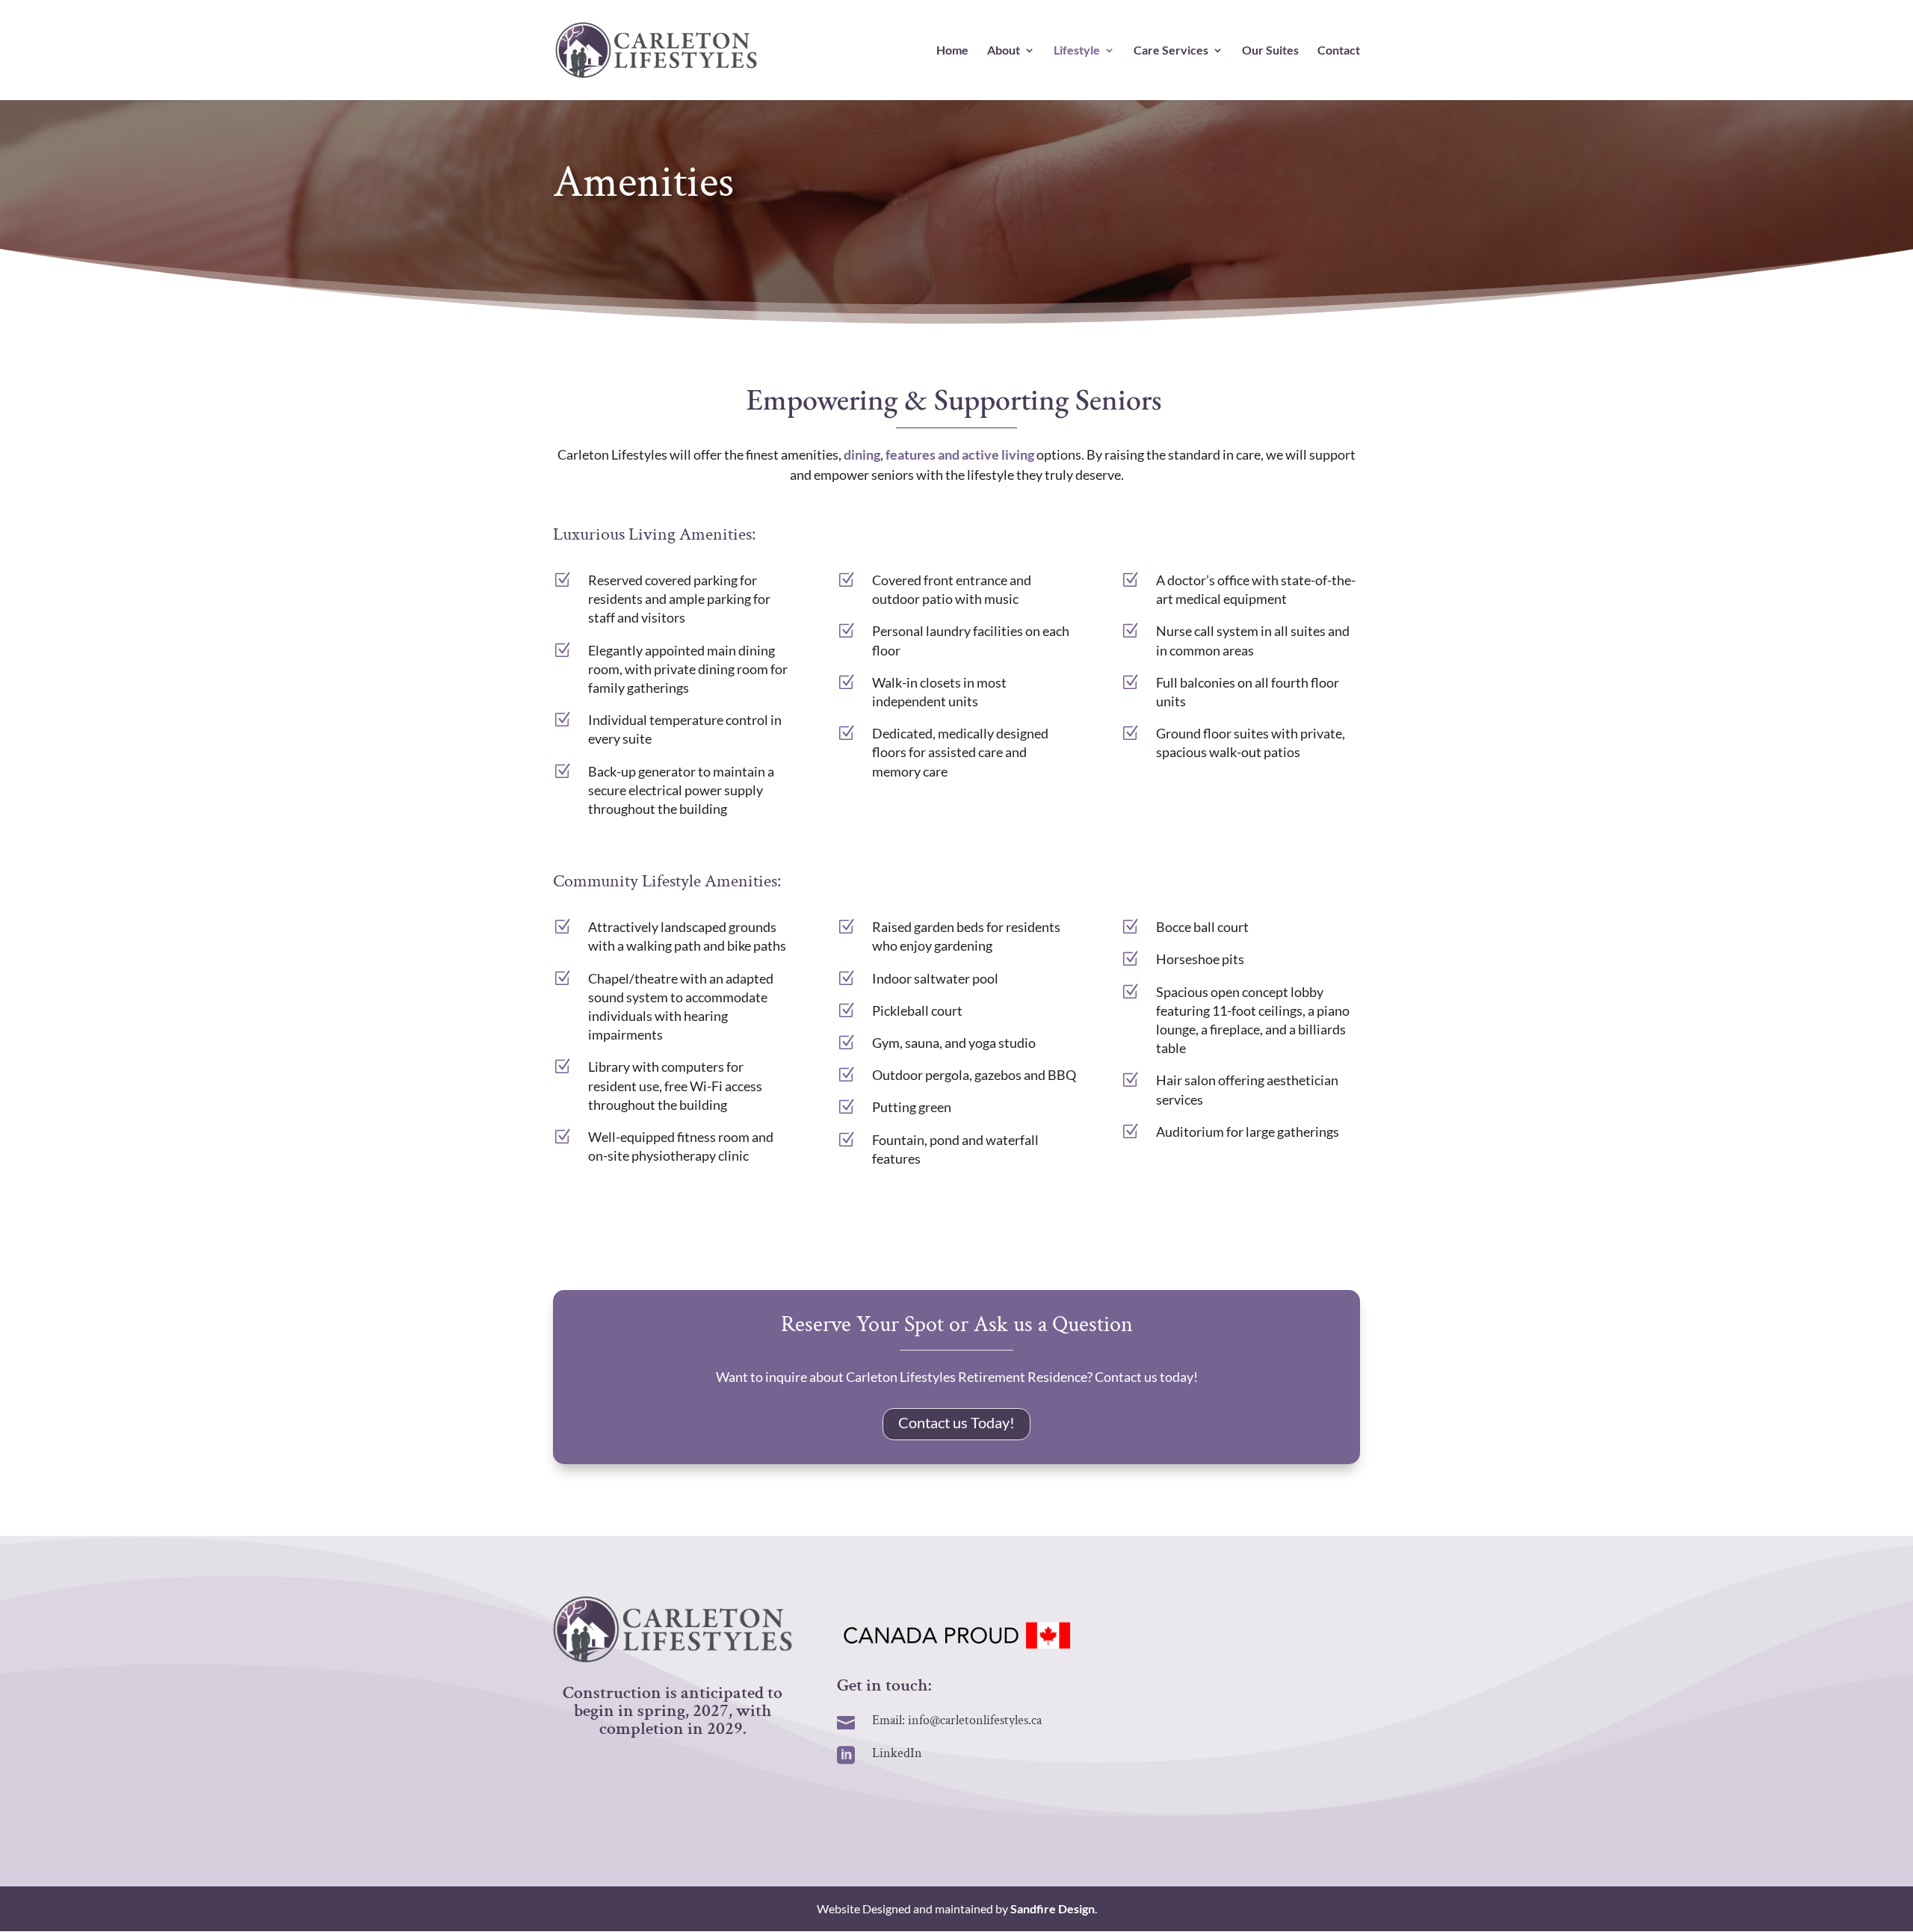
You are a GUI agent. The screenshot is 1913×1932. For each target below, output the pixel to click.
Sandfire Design (1053, 1908)
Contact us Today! (956, 1422)
